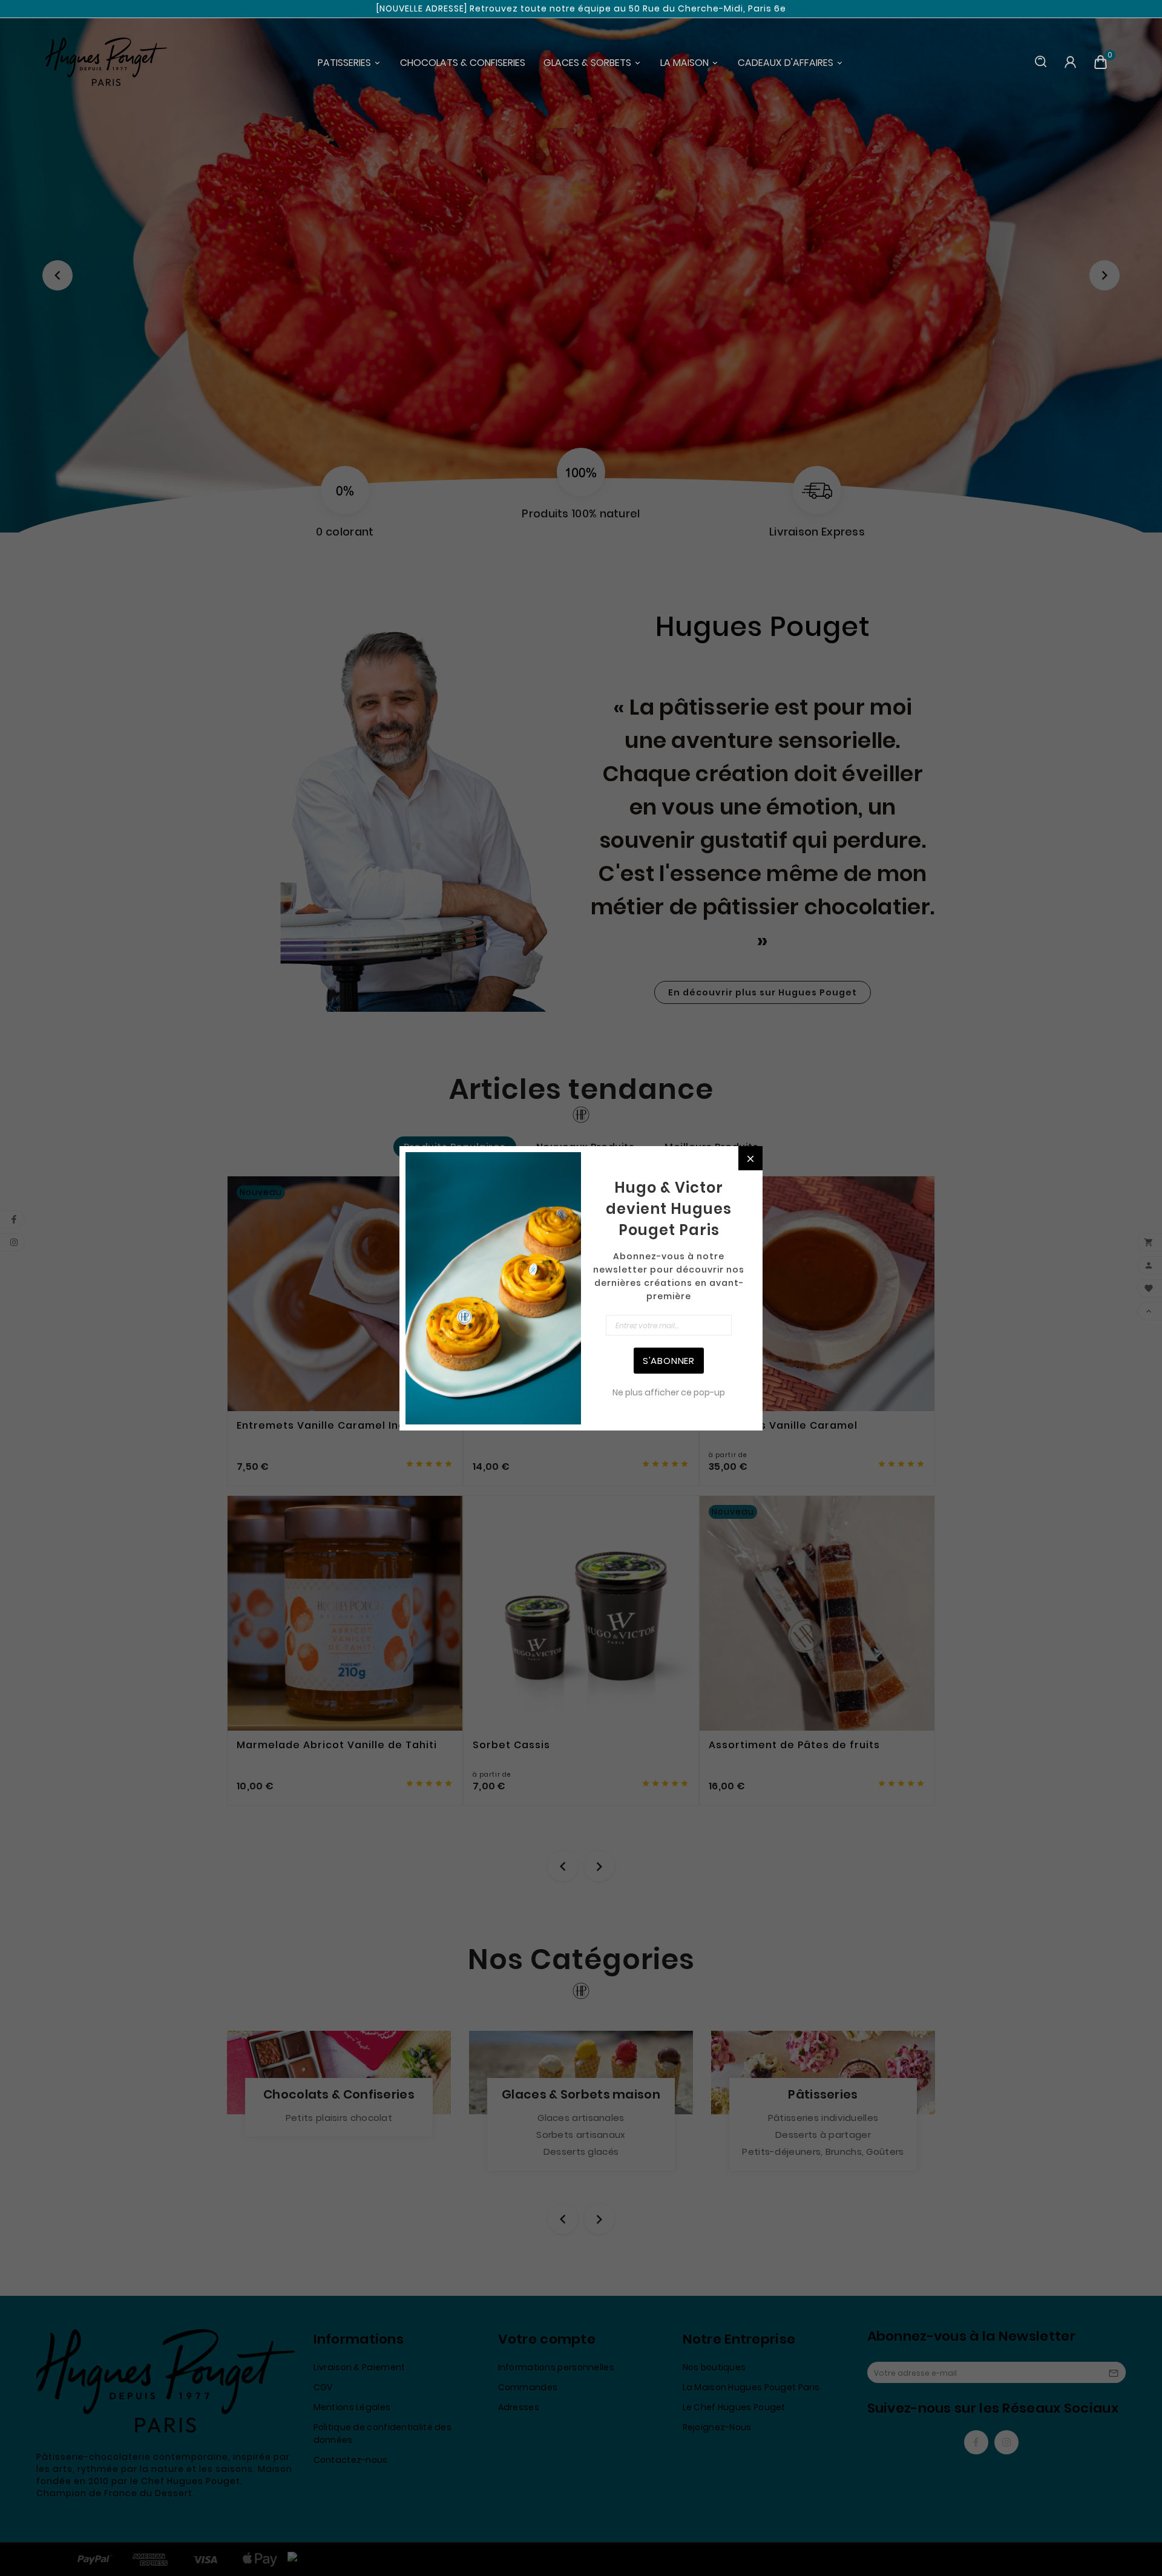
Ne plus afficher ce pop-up (669, 1392)
